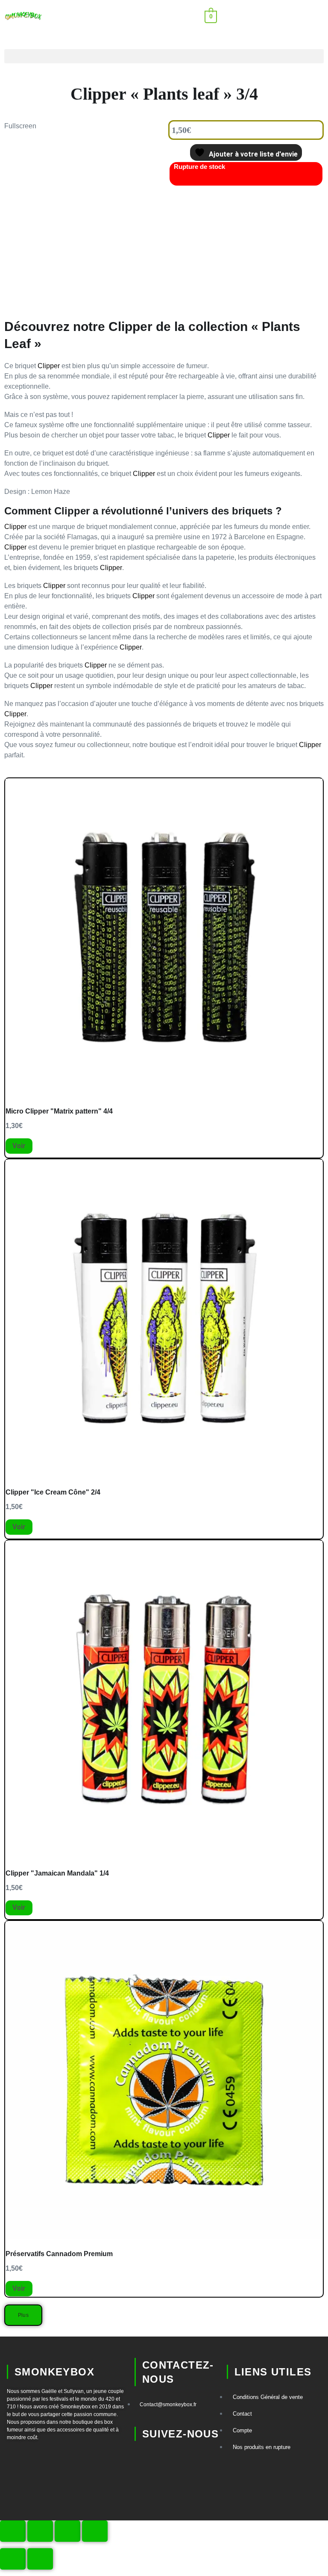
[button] (258, 16)
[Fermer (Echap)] (95, 2531)
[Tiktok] (145, 2460)
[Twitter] (179, 2485)
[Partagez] (67, 2531)
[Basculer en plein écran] (40, 2531)
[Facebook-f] (145, 2485)
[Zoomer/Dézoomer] (13, 2531)
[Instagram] (179, 2460)
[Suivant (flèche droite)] (40, 2559)
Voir (19, 1146)
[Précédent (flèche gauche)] (13, 2559)
